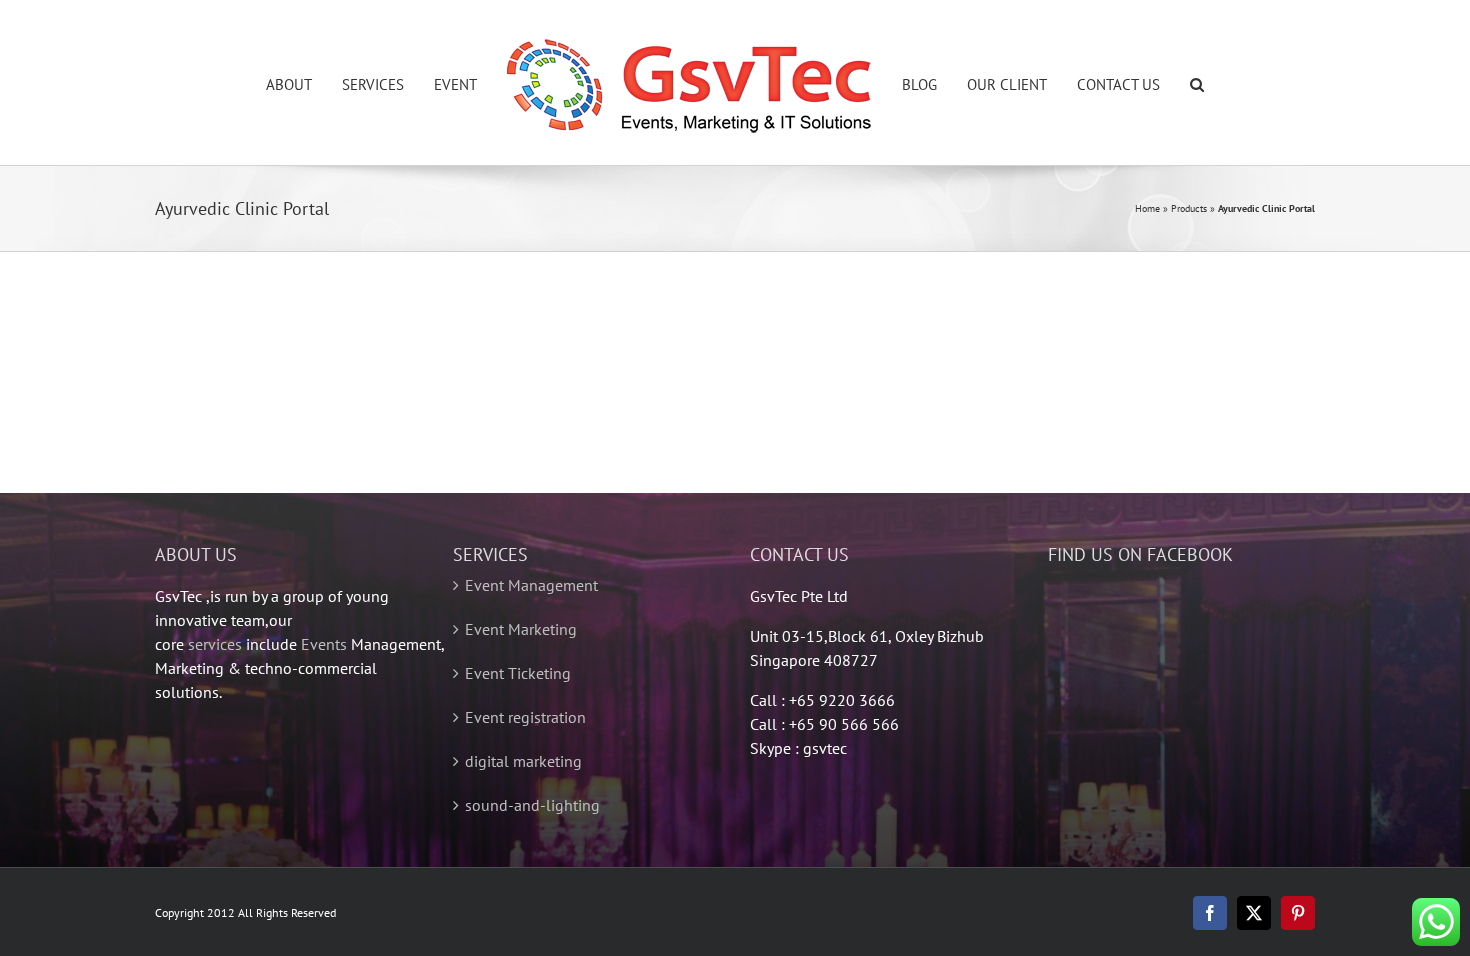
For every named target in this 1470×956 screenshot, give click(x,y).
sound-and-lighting (532, 805)
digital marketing (523, 761)
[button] (1152, 83)
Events (324, 644)
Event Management (531, 585)
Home (1147, 208)
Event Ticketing (518, 673)
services (215, 644)
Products (1189, 208)
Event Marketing (521, 629)
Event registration (525, 717)
